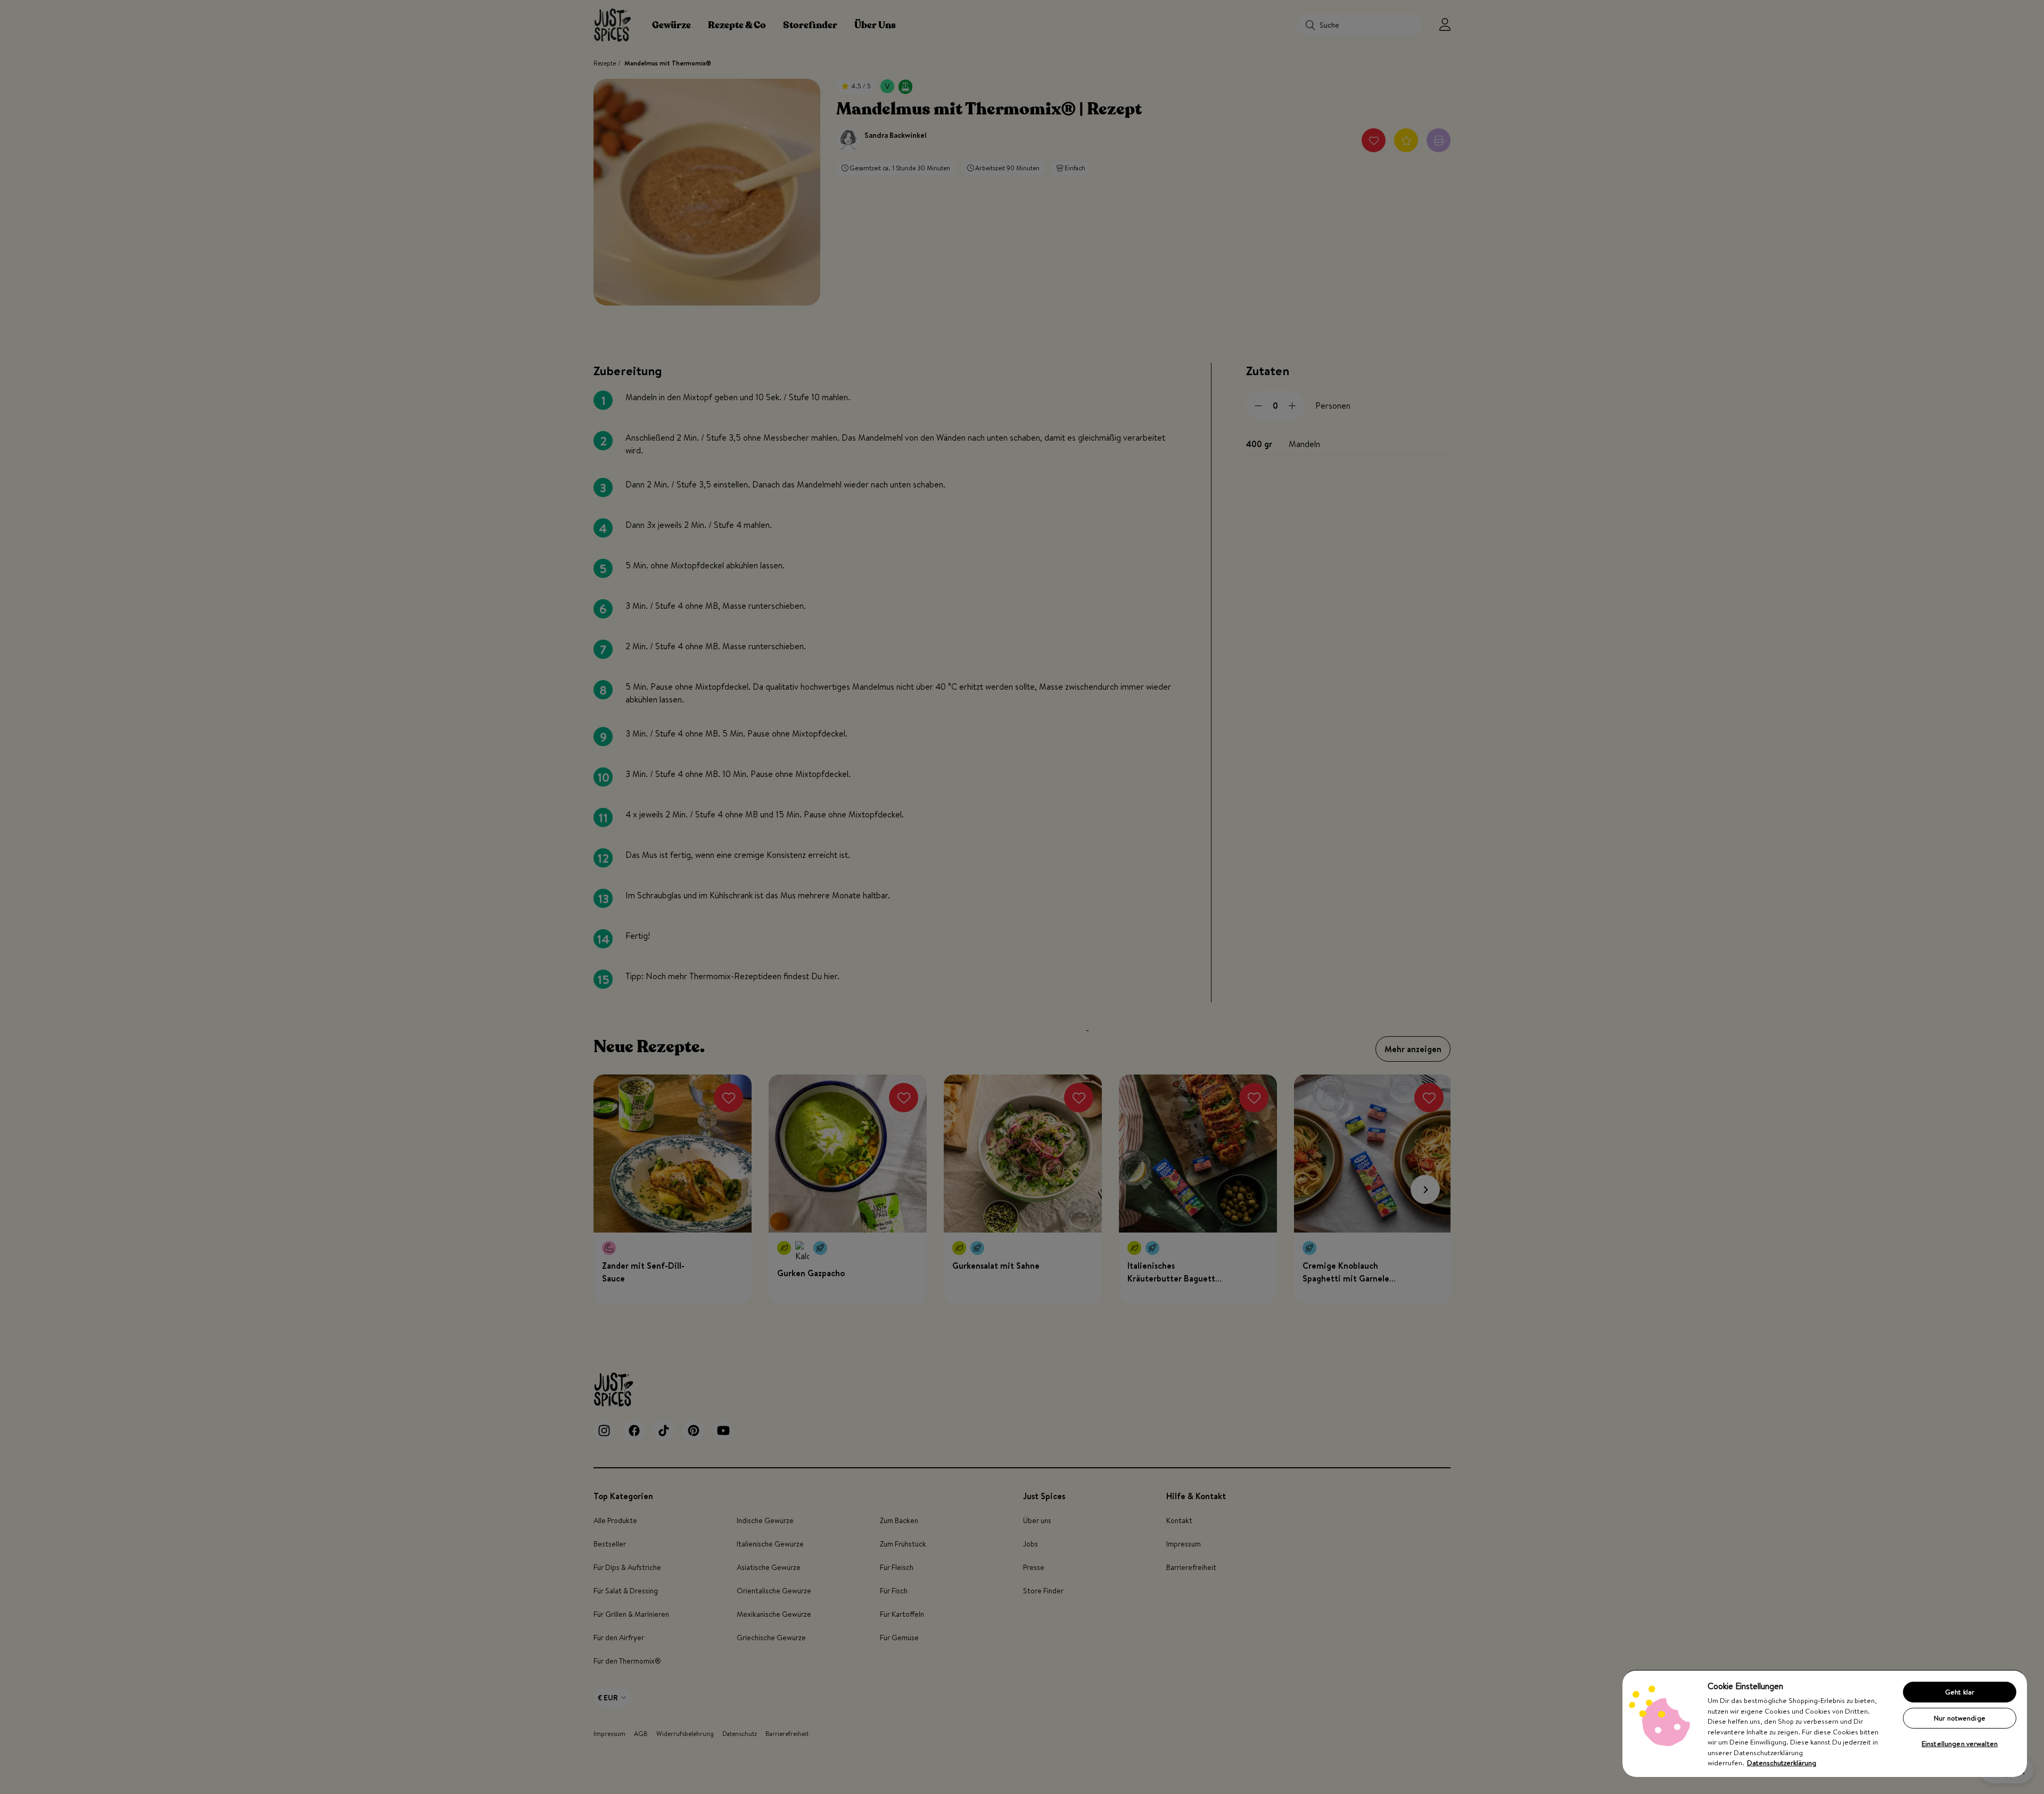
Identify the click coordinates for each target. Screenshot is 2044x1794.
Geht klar (1960, 1692)
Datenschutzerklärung (1782, 1763)
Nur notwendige (1960, 1718)
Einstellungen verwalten (1960, 1743)
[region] (1825, 1723)
